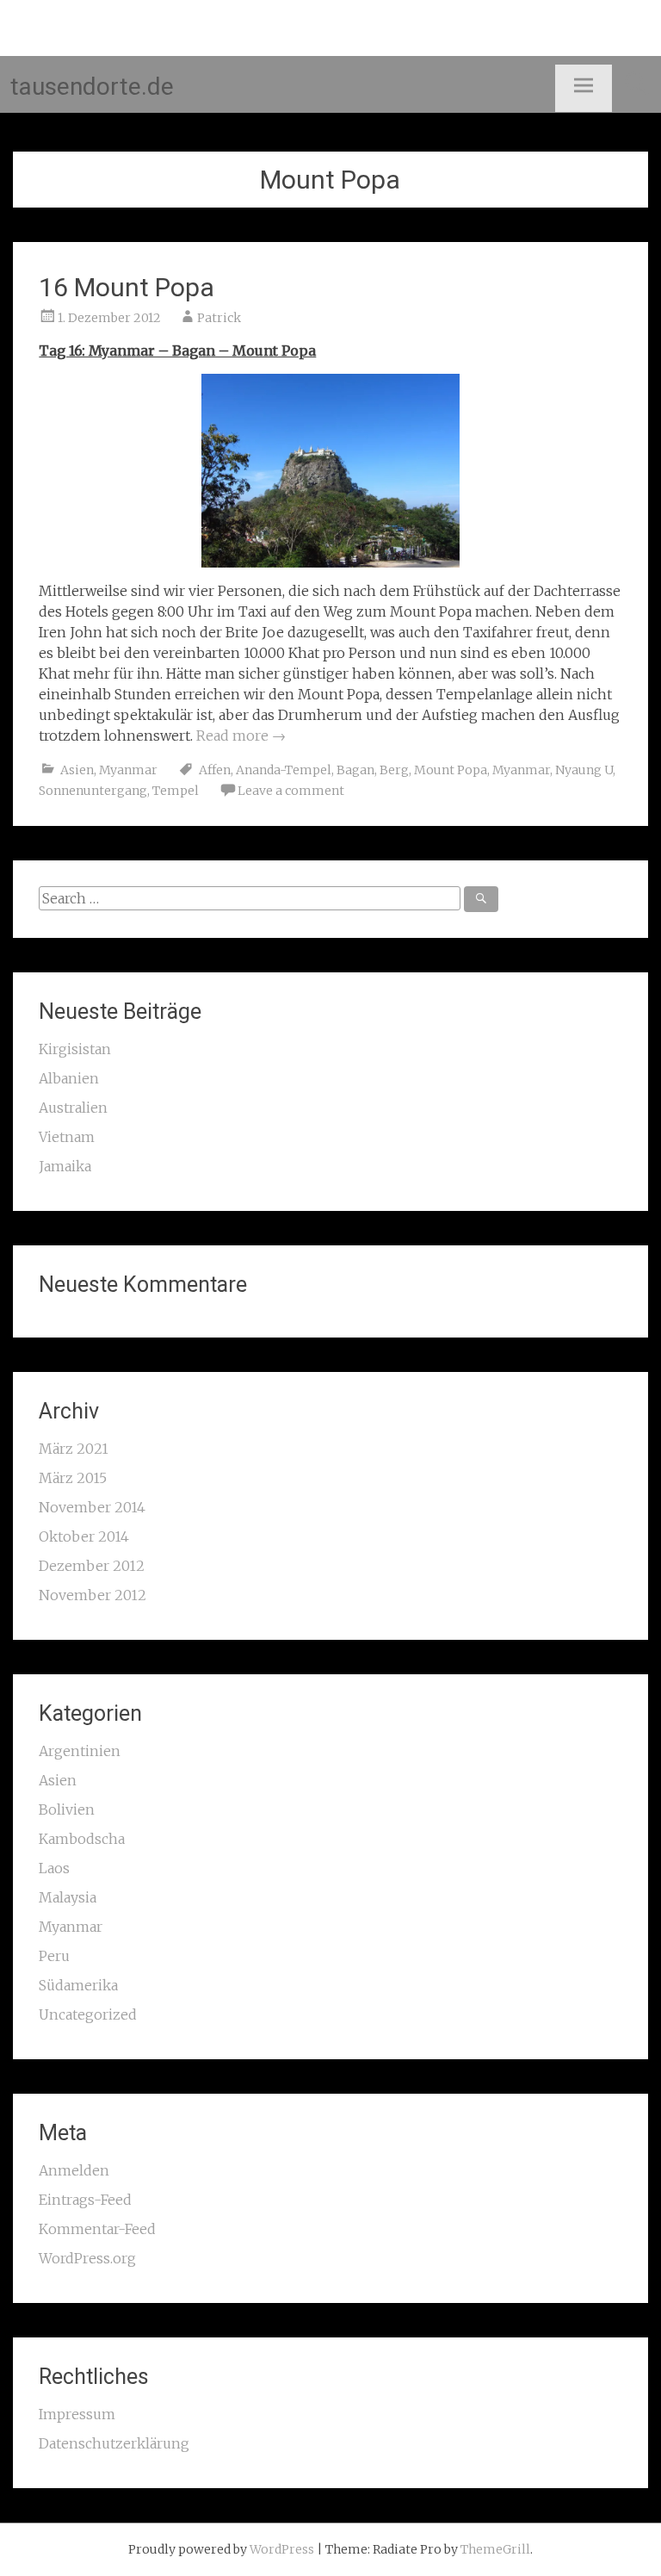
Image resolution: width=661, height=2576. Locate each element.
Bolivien (67, 1809)
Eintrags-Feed (85, 2200)
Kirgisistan (75, 1049)
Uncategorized (88, 2014)
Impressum (77, 2414)
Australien (73, 1108)
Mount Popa (451, 770)
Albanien (69, 1078)
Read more (241, 736)
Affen (215, 770)
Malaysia (68, 1897)
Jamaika (65, 1166)
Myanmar (128, 770)
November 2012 (93, 1595)
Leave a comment (291, 791)
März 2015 (73, 1478)
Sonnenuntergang (93, 791)
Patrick (219, 318)
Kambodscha (82, 1839)
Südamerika (78, 1985)
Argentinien (80, 1751)
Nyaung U (584, 770)
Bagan (355, 770)
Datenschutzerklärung (114, 2443)
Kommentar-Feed (97, 2229)
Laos (54, 1868)
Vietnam (67, 1137)
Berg (394, 770)
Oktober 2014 (84, 1536)
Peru (54, 1956)
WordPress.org (87, 2258)
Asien (77, 770)
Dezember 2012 (92, 1566)
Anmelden (74, 2170)
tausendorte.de (92, 87)
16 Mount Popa (127, 287)
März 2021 (74, 1449)
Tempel (176, 791)
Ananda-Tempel (284, 770)
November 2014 (92, 1507)
